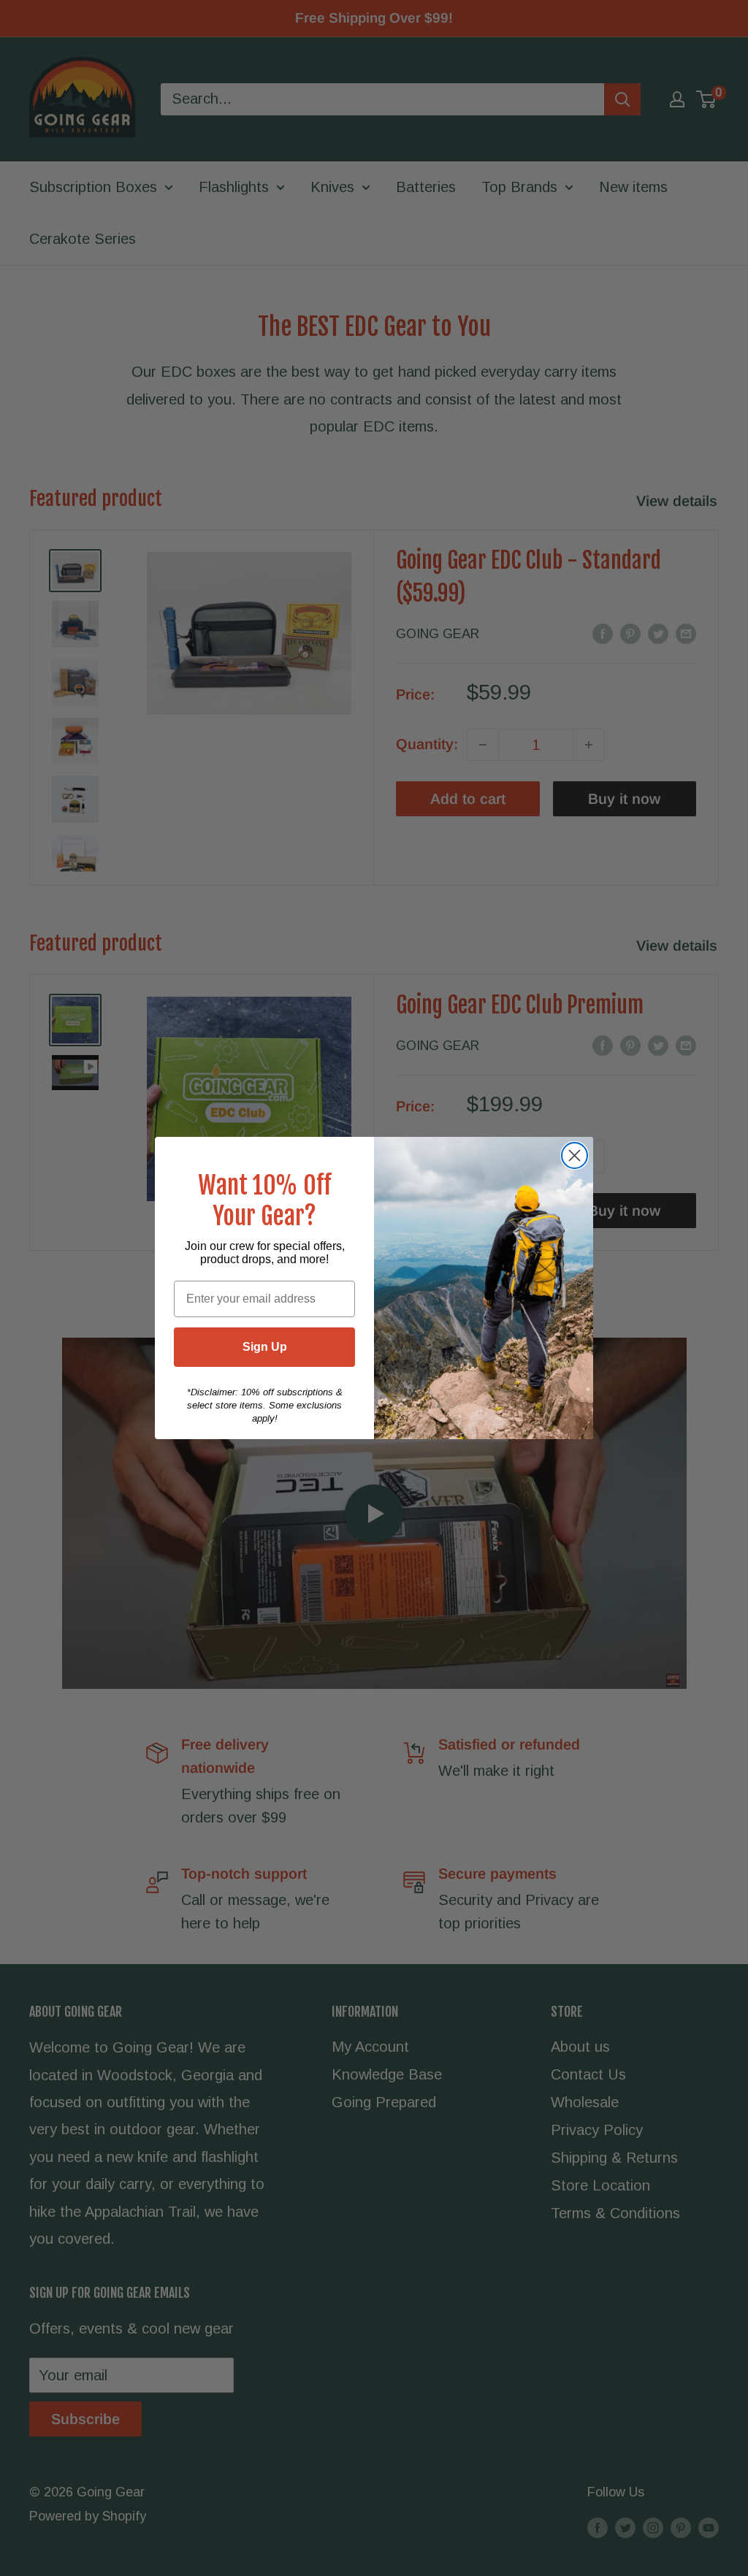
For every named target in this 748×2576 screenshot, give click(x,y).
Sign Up (265, 1347)
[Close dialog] (575, 1155)
